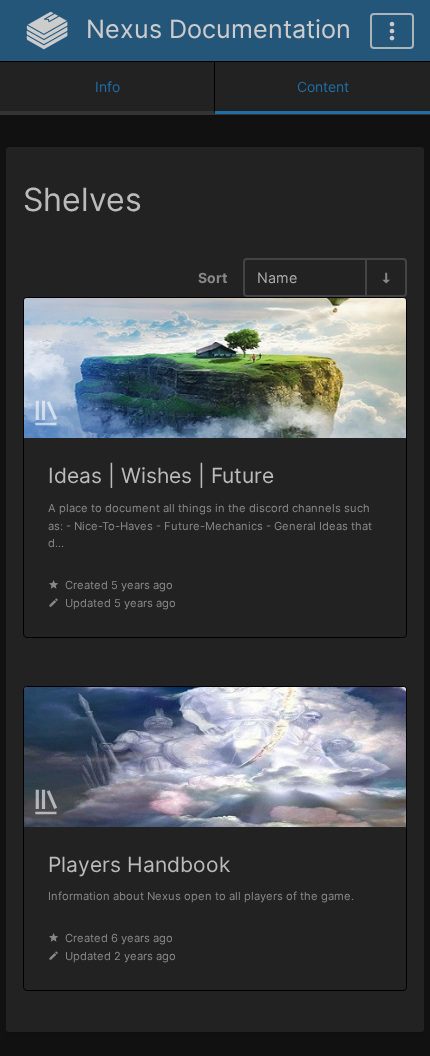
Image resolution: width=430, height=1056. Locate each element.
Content (323, 86)
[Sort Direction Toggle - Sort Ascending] (385, 277)
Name (277, 277)
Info (107, 86)
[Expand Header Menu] (392, 31)
